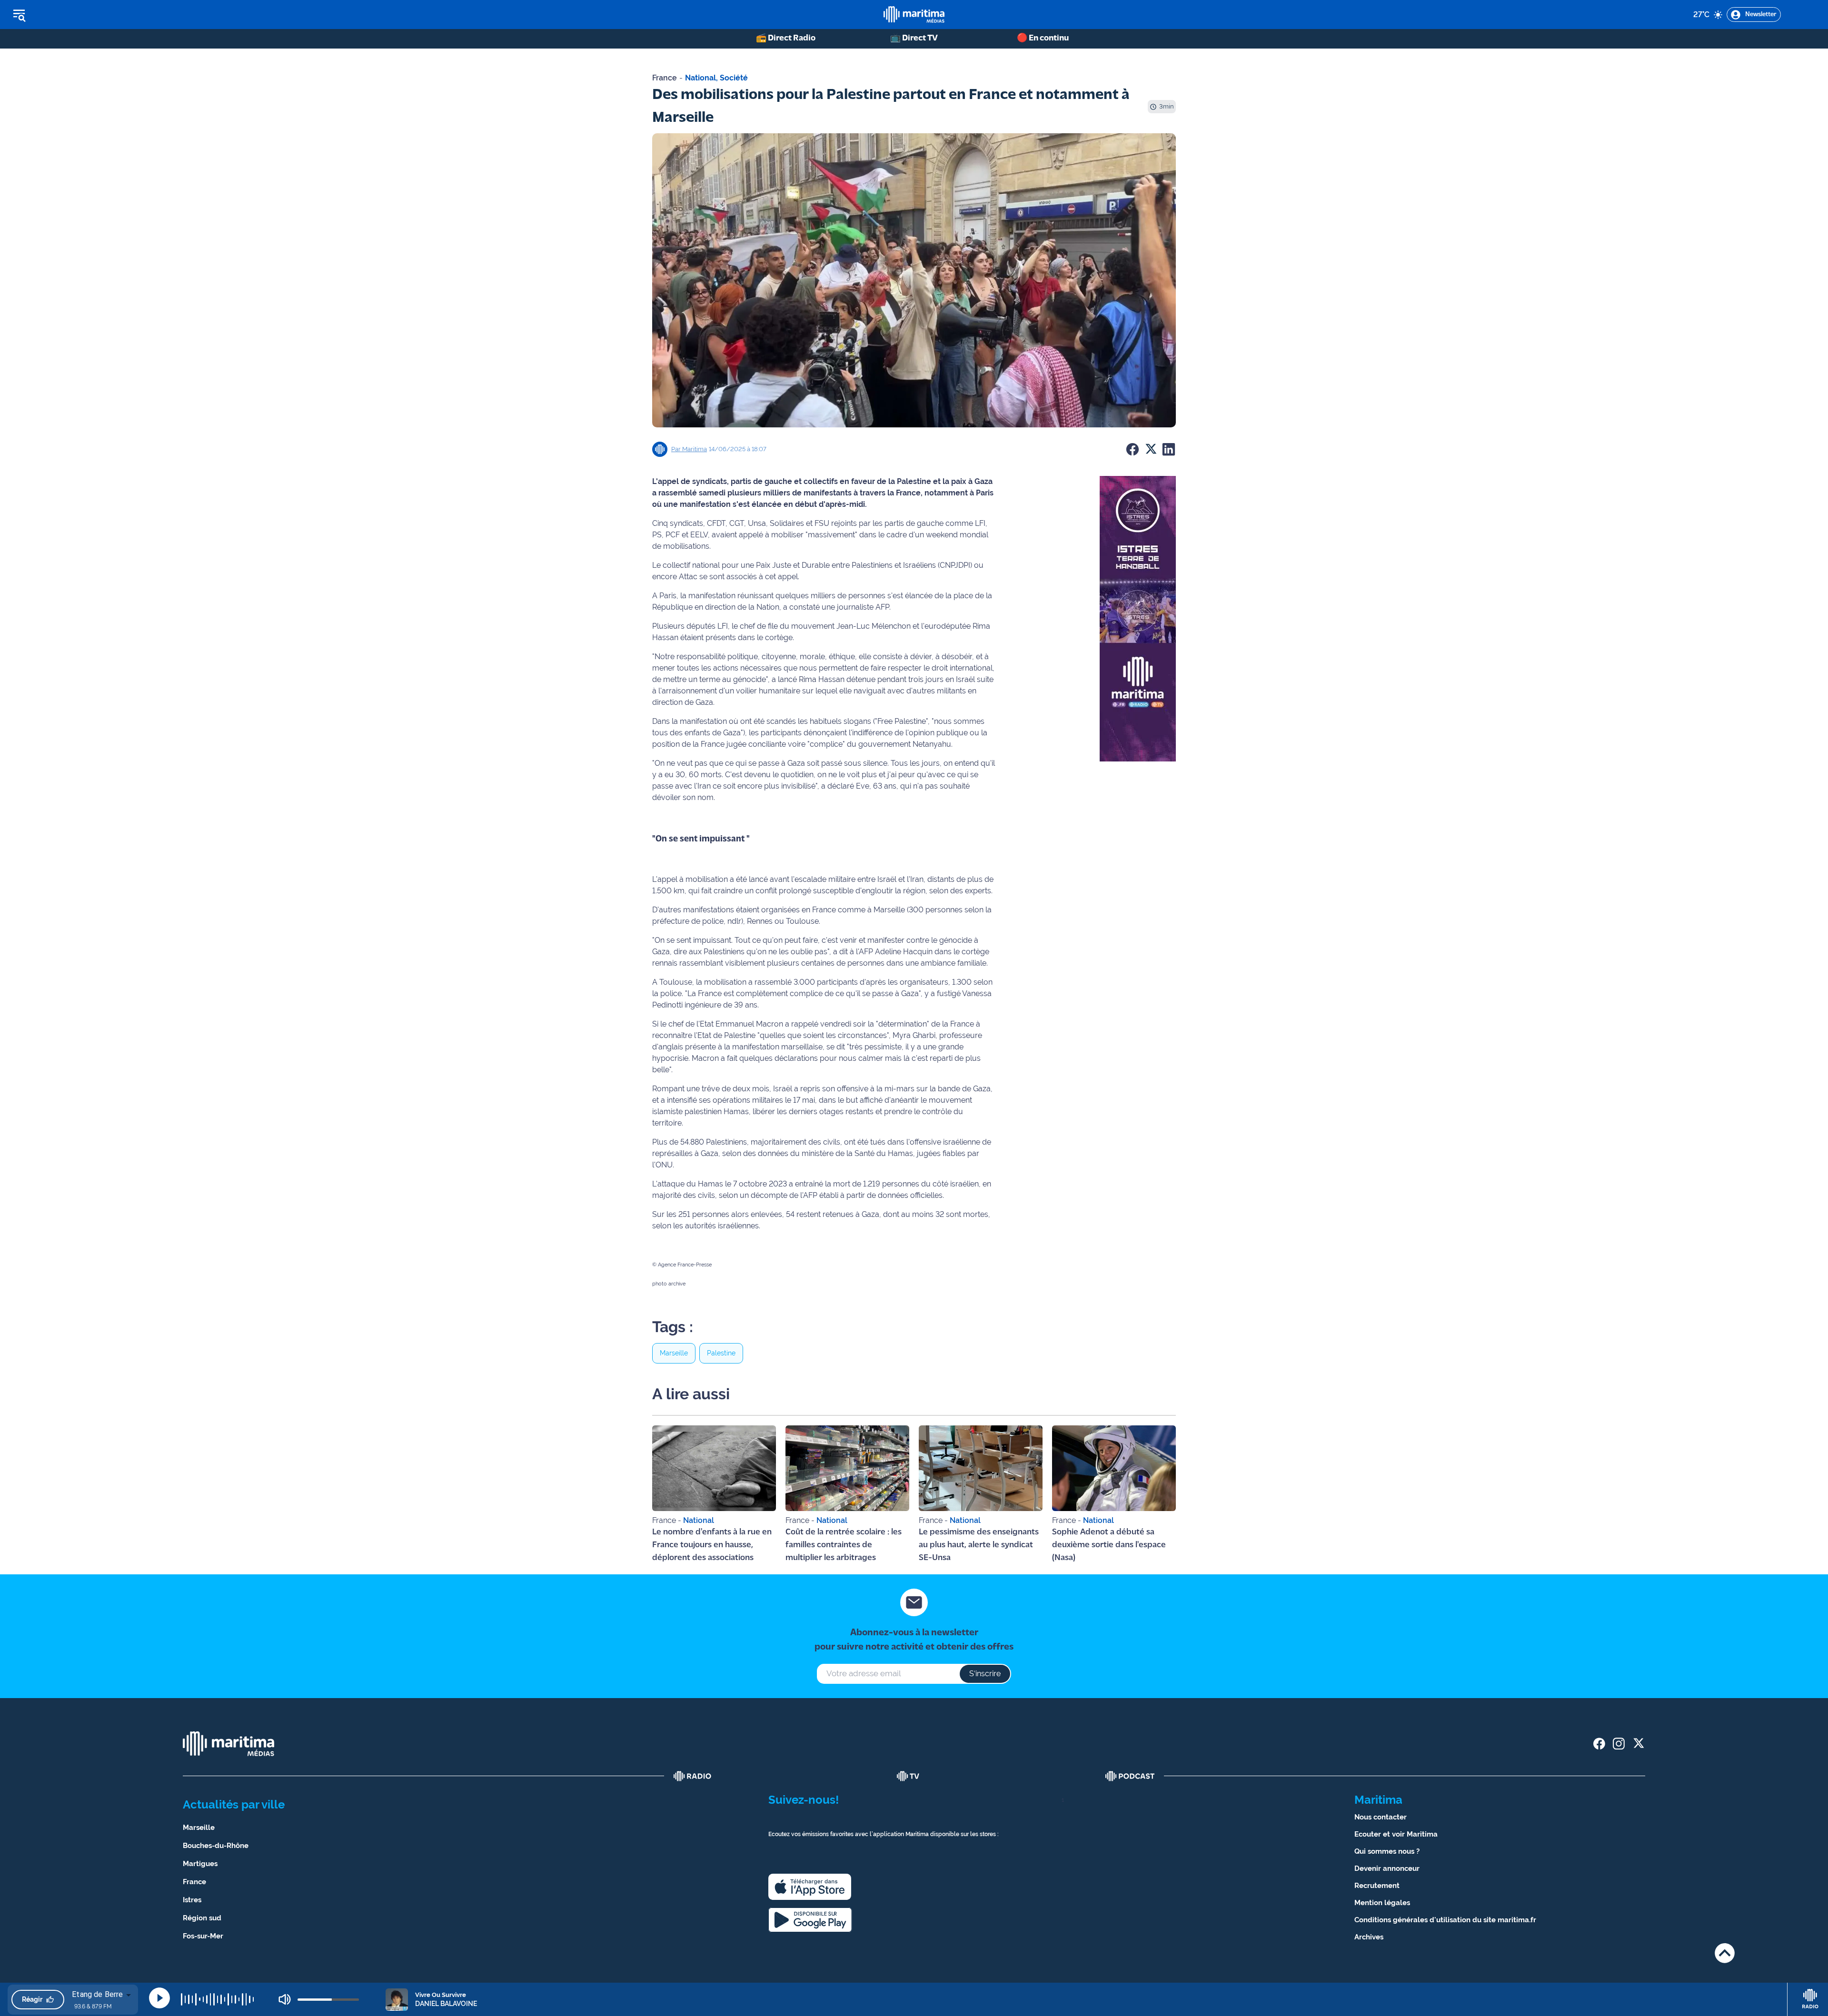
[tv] (908, 1776)
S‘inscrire (985, 1674)
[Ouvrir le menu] (67, 15)
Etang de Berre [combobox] (97, 1994)
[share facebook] (1599, 1744)
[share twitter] (1638, 1744)
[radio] (693, 1776)
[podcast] (1130, 1776)
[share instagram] (1619, 1744)
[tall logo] (914, 15)
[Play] (159, 1998)
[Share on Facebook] (1133, 449)
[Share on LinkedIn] (1169, 449)
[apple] (810, 1887)
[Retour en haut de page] (1725, 1953)
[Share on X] (1151, 449)
